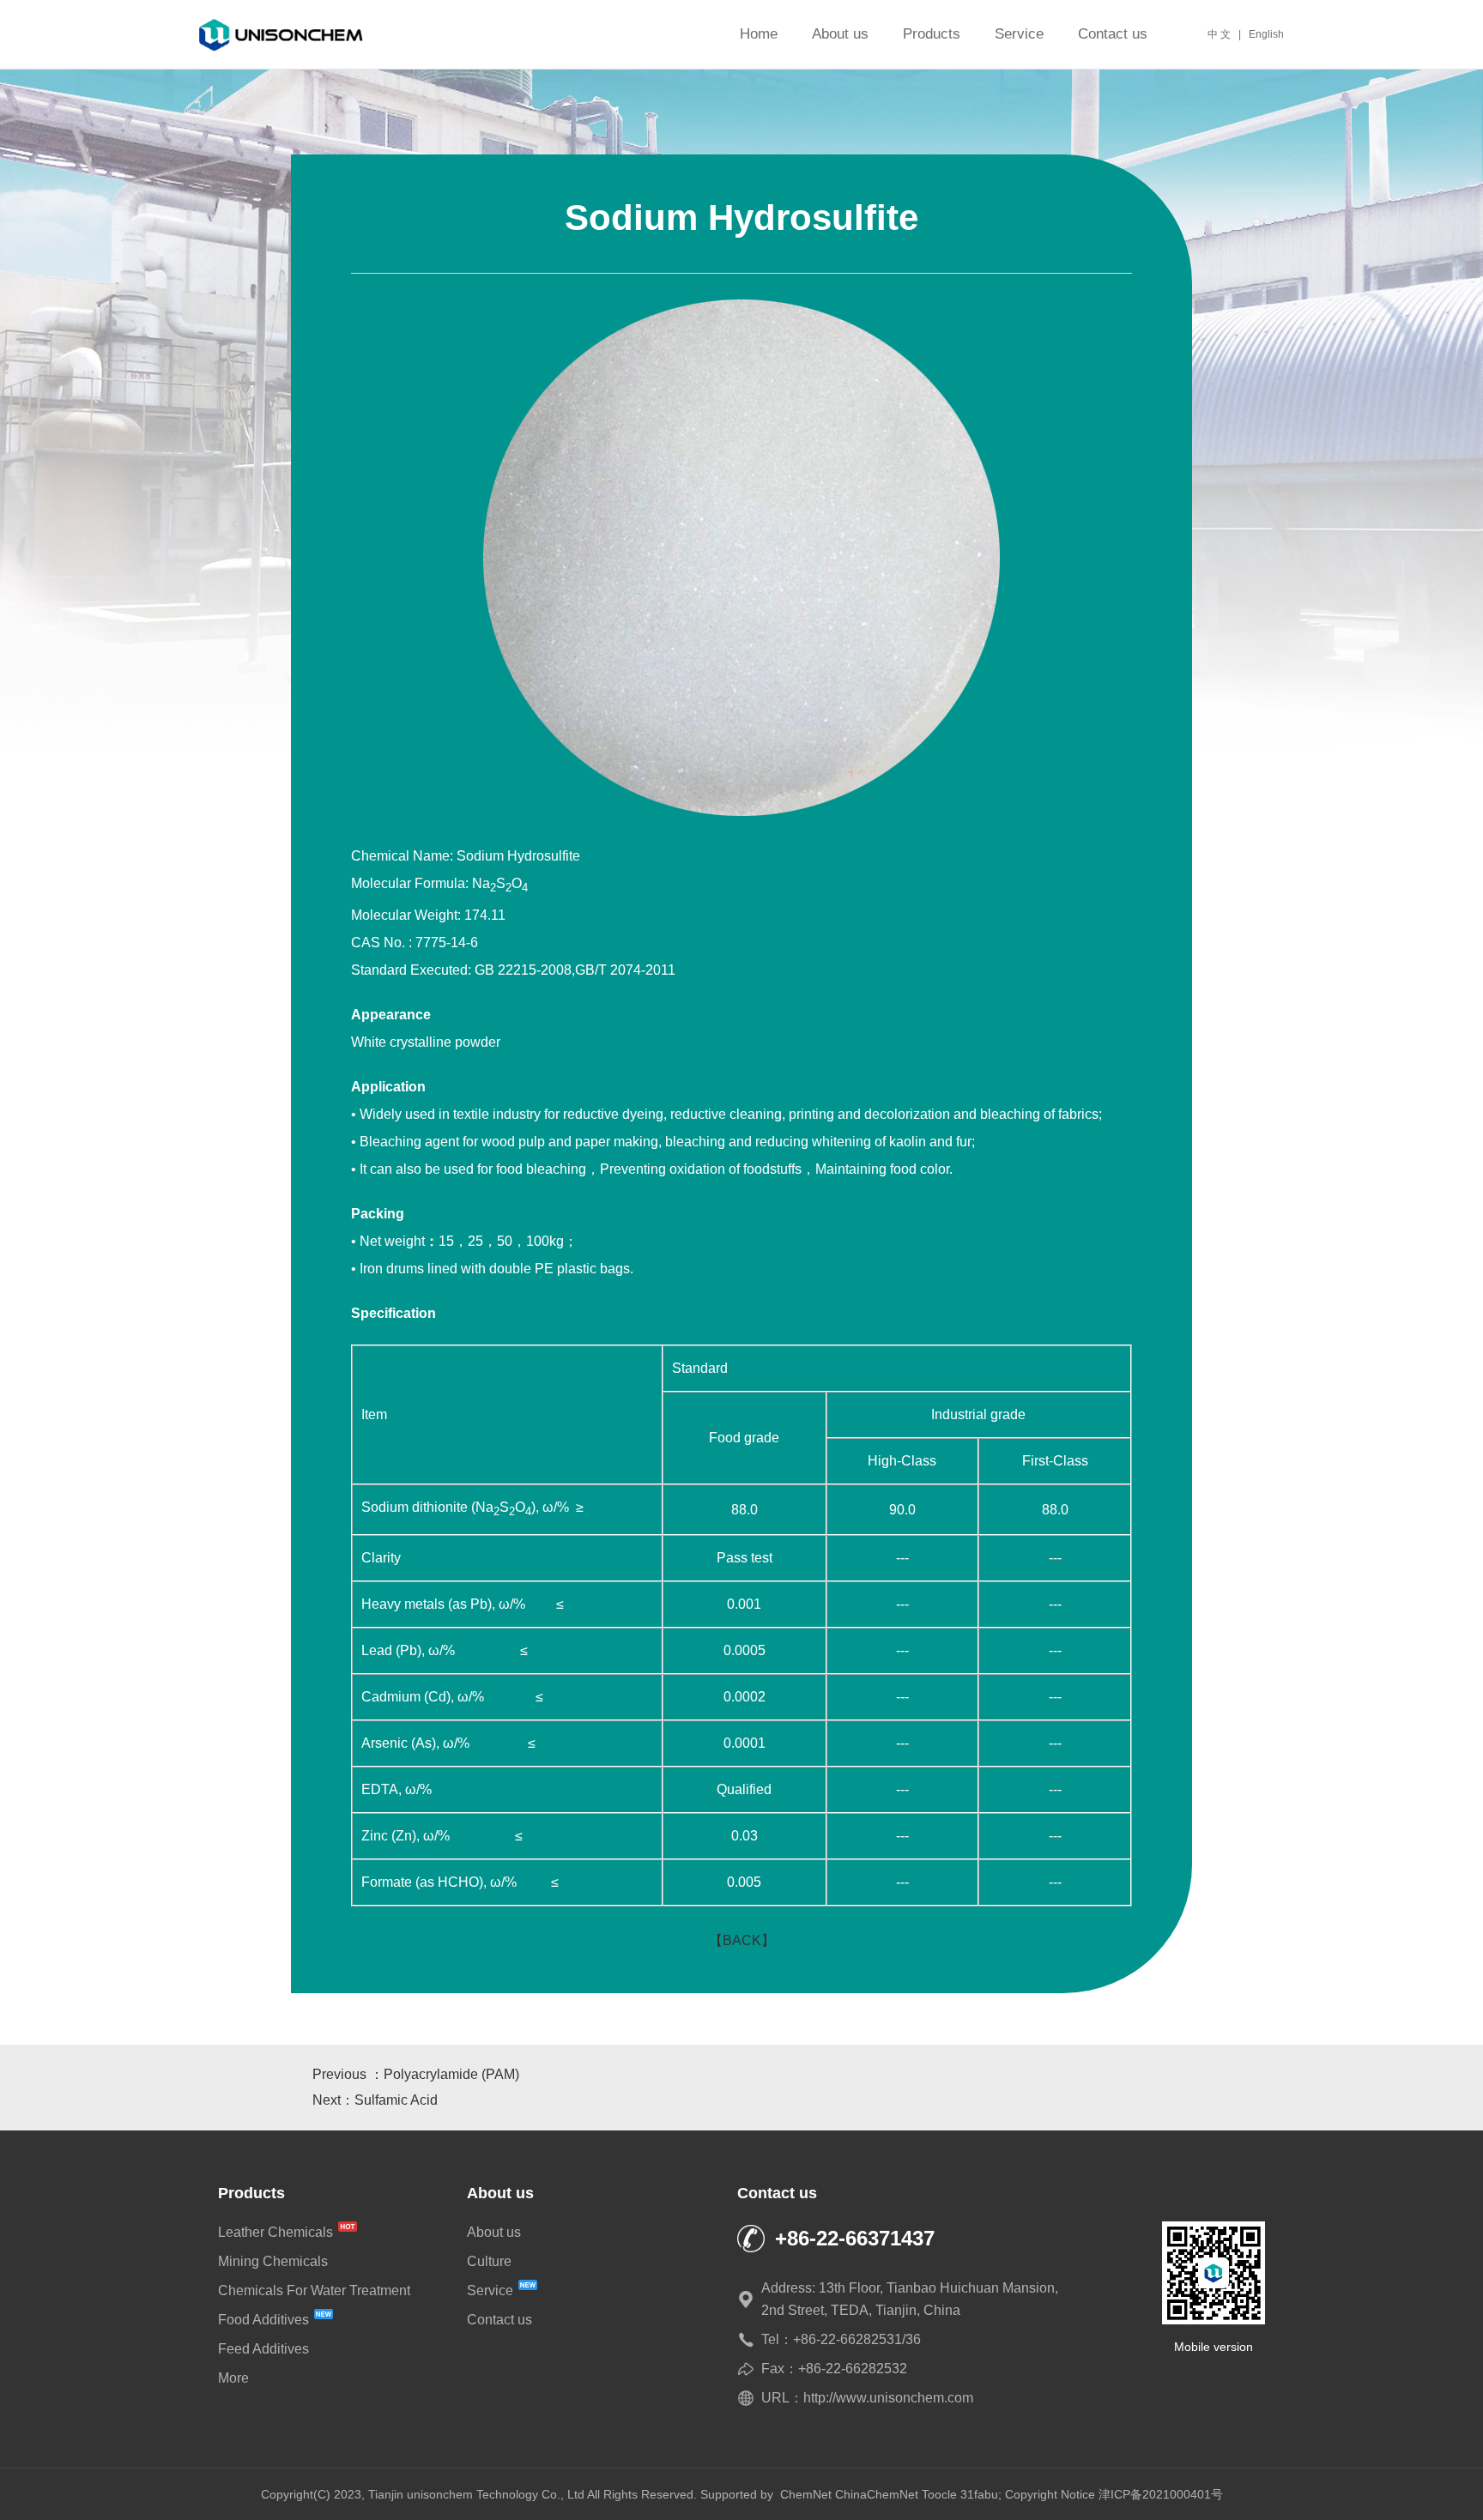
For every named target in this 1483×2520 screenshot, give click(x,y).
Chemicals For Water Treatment (314, 2290)
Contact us (1113, 34)
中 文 (1219, 34)
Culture (489, 2261)
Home (759, 34)
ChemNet (806, 2494)
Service (1019, 34)
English (1266, 34)
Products (932, 34)
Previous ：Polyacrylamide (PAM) (416, 2074)
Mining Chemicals (273, 2261)
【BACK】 (742, 1940)
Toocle (939, 2494)
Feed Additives (263, 2349)
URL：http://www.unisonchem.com (867, 2398)
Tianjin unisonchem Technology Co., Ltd (476, 2494)
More (233, 2378)
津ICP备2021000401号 (1161, 2494)
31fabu (979, 2494)
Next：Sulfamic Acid (375, 2100)
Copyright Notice (1050, 2494)
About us (840, 34)
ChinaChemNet (877, 2494)
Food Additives (265, 2320)
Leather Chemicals (277, 2232)
